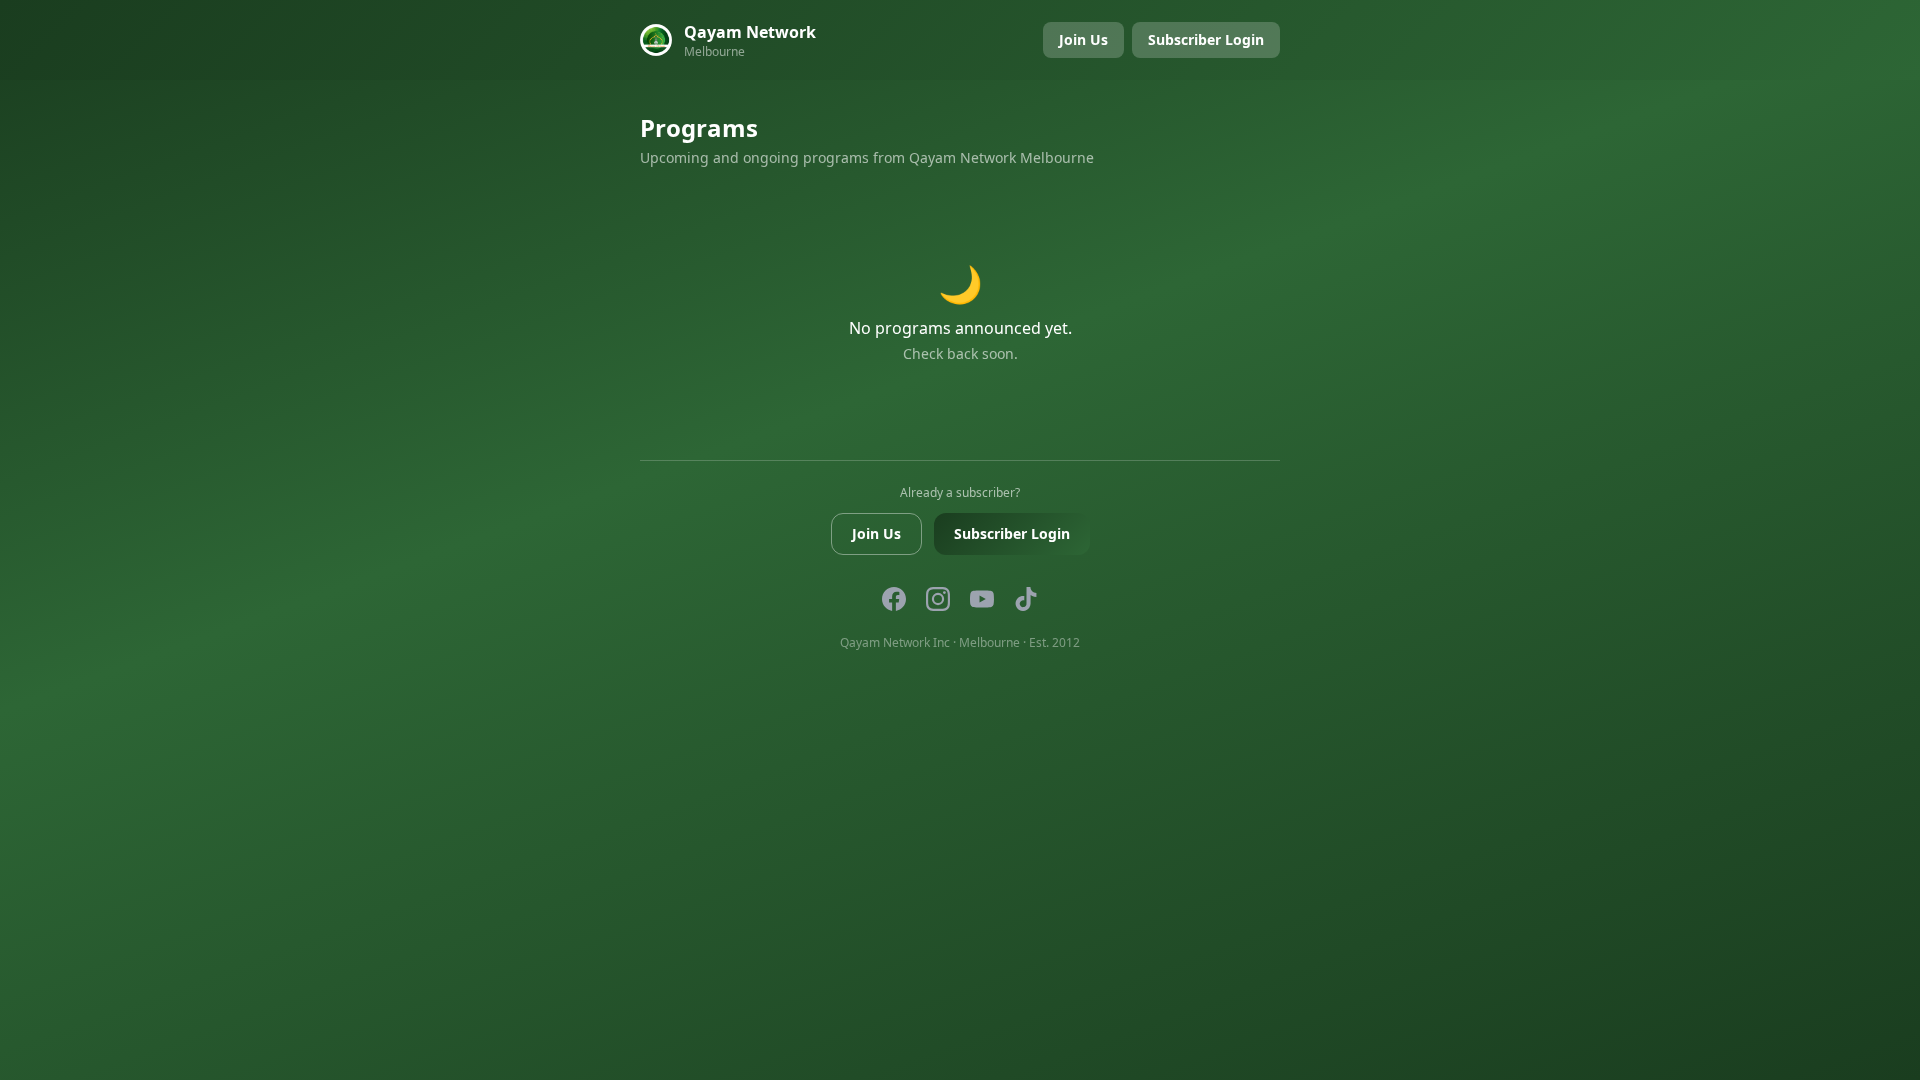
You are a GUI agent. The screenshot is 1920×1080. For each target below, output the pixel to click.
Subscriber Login (1206, 39)
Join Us (1083, 39)
